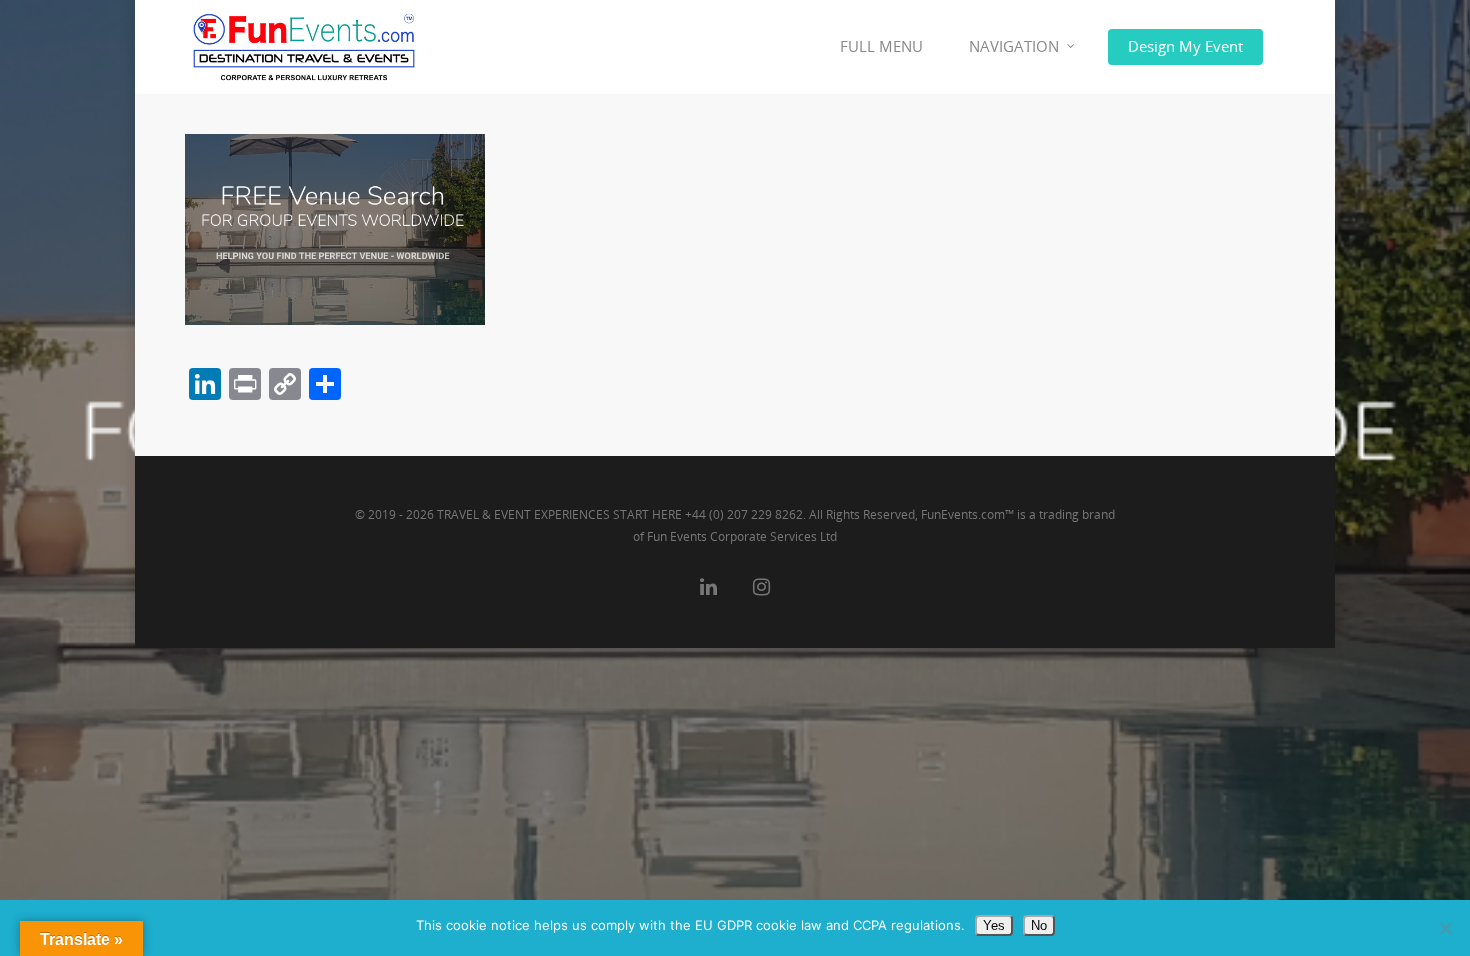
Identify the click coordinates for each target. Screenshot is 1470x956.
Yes (994, 925)
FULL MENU (881, 46)
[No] (1445, 928)
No (1039, 925)
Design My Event (1185, 46)
